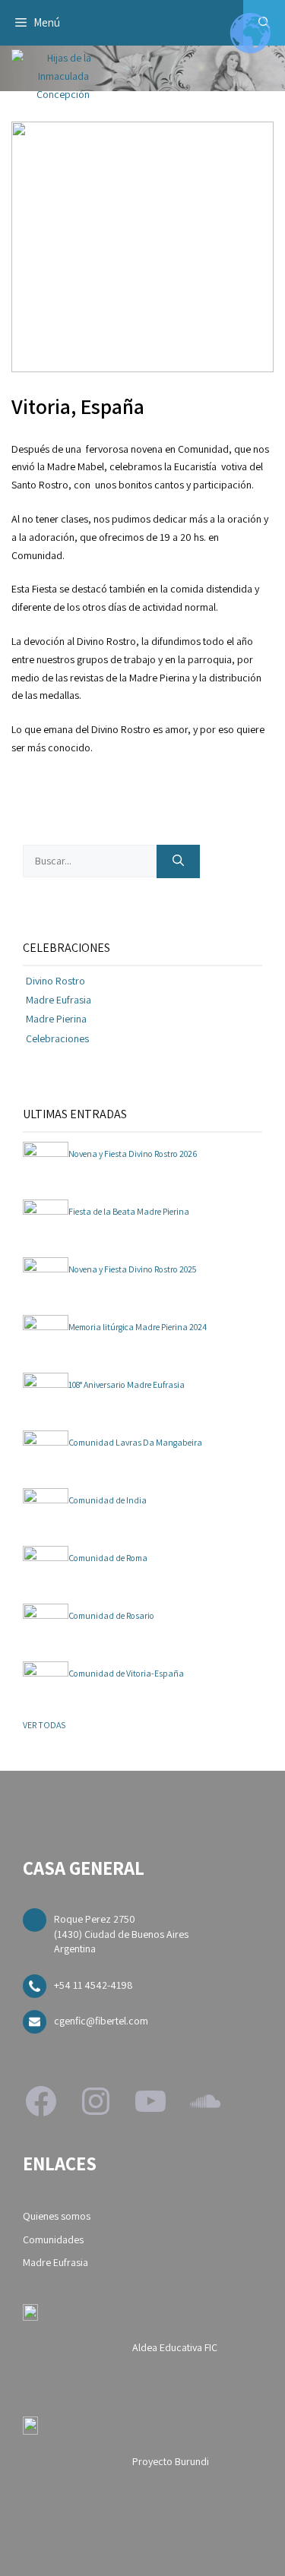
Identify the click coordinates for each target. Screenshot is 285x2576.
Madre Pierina (56, 1019)
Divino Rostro (55, 981)
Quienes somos (57, 2216)
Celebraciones (57, 1038)
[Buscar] (178, 862)
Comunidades (53, 2239)
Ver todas (44, 1725)
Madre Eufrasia (59, 1000)
